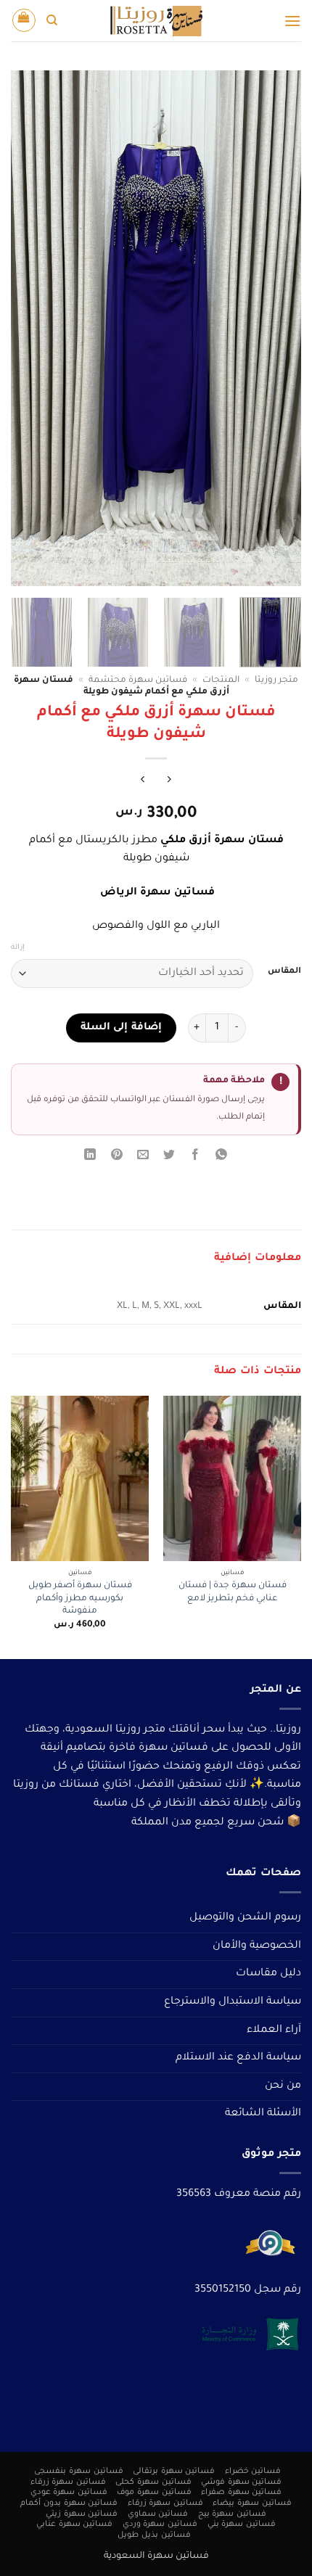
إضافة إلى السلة (121, 1028)
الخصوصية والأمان (257, 1946)
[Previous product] (143, 782)
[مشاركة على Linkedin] (90, 1157)
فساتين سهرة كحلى (153, 2482)
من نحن (283, 2086)
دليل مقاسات (268, 1974)
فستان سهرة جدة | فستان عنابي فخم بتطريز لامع (233, 1592)
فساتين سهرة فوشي (241, 2482)
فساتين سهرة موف (154, 2493)
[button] (292, 21)
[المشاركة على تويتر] (169, 1157)
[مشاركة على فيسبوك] (196, 1157)
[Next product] (169, 782)
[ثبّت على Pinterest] (116, 1157)
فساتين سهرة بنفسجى (78, 2472)
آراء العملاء (274, 2030)
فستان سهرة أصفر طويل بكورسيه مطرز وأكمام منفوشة (80, 1598)
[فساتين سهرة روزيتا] (156, 21)
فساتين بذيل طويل (154, 2535)
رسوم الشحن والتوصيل (245, 1918)
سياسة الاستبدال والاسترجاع (233, 2002)
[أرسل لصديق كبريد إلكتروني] (143, 1157)
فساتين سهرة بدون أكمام (69, 2503)
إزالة (18, 948)
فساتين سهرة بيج (232, 2514)
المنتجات (221, 680)
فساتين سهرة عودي (69, 2493)
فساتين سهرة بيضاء (252, 2503)
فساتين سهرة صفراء (241, 2493)
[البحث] (52, 20)
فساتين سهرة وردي (160, 2524)
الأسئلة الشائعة (263, 2114)
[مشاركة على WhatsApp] (222, 1157)
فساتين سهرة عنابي (74, 2524)
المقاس (284, 972)
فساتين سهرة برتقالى (174, 2472)
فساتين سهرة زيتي (82, 2514)
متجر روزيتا (276, 680)
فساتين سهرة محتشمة (138, 680)
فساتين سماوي (158, 2514)
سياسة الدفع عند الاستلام (238, 2058)
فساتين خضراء (253, 2472)
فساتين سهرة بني (242, 2524)
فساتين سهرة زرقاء (68, 2482)
